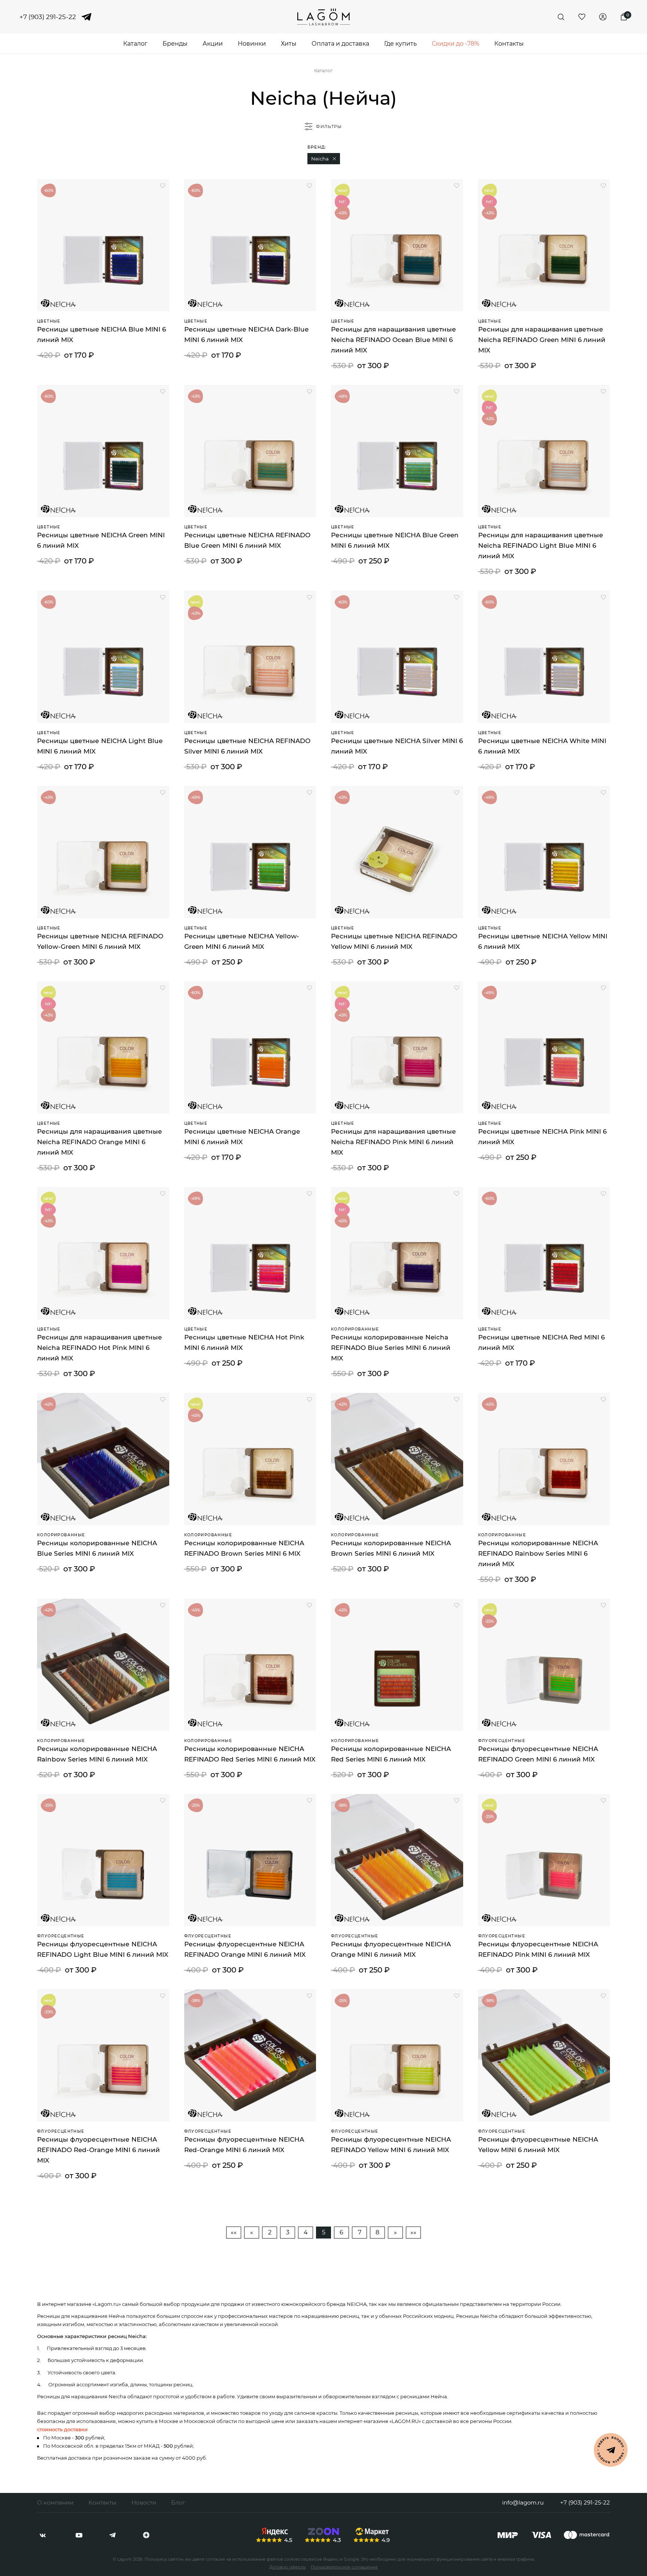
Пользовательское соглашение (344, 2567)
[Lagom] (323, 17)
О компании (55, 2502)
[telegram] (86, 17)
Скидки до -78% (455, 44)
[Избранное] (582, 17)
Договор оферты (288, 2567)
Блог (178, 2502)
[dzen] (146, 2535)
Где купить (400, 44)
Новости (144, 2502)
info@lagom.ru (523, 2502)
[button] (334, 159)
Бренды (175, 44)
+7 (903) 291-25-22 (48, 17)
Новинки (252, 44)
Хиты (289, 44)
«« (234, 2232)
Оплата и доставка (340, 44)
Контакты (509, 44)
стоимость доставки (62, 2429)
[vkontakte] (43, 2535)
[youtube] (79, 2535)
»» (413, 2232)
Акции (213, 44)
